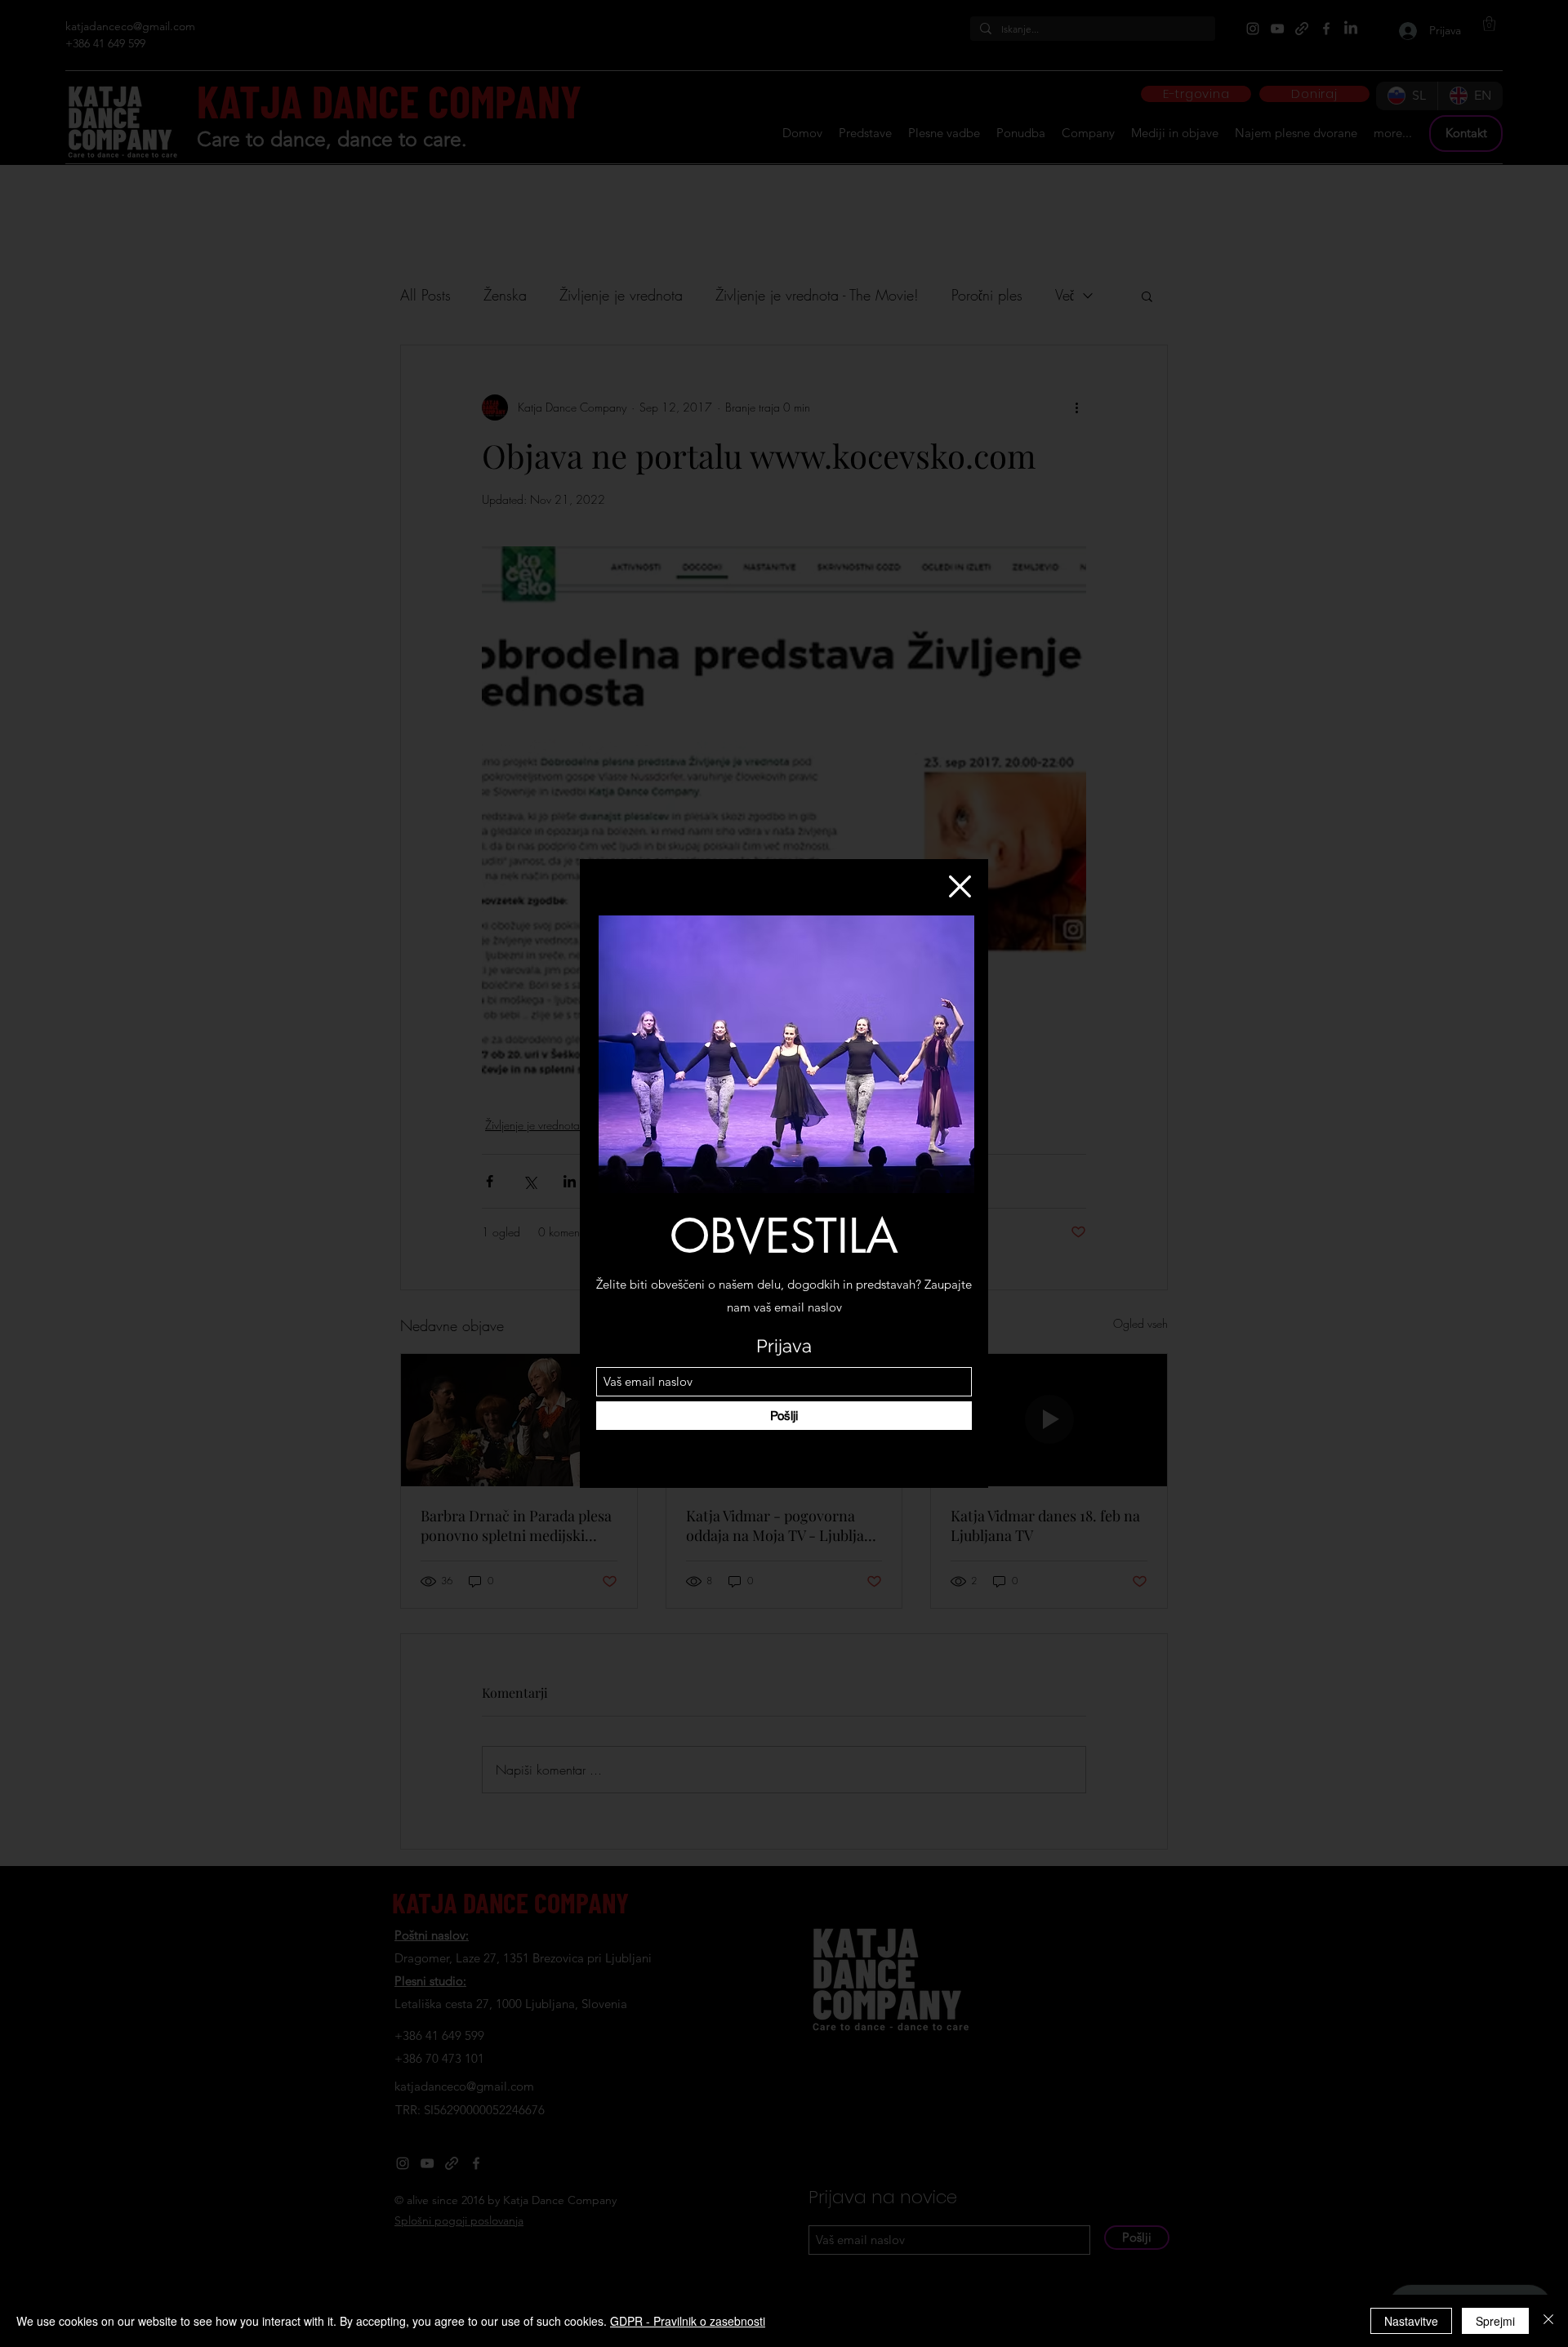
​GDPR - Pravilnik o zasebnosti (688, 2321)
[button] (960, 886)
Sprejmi (1495, 2321)
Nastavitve (1411, 2321)
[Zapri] (1548, 2321)
